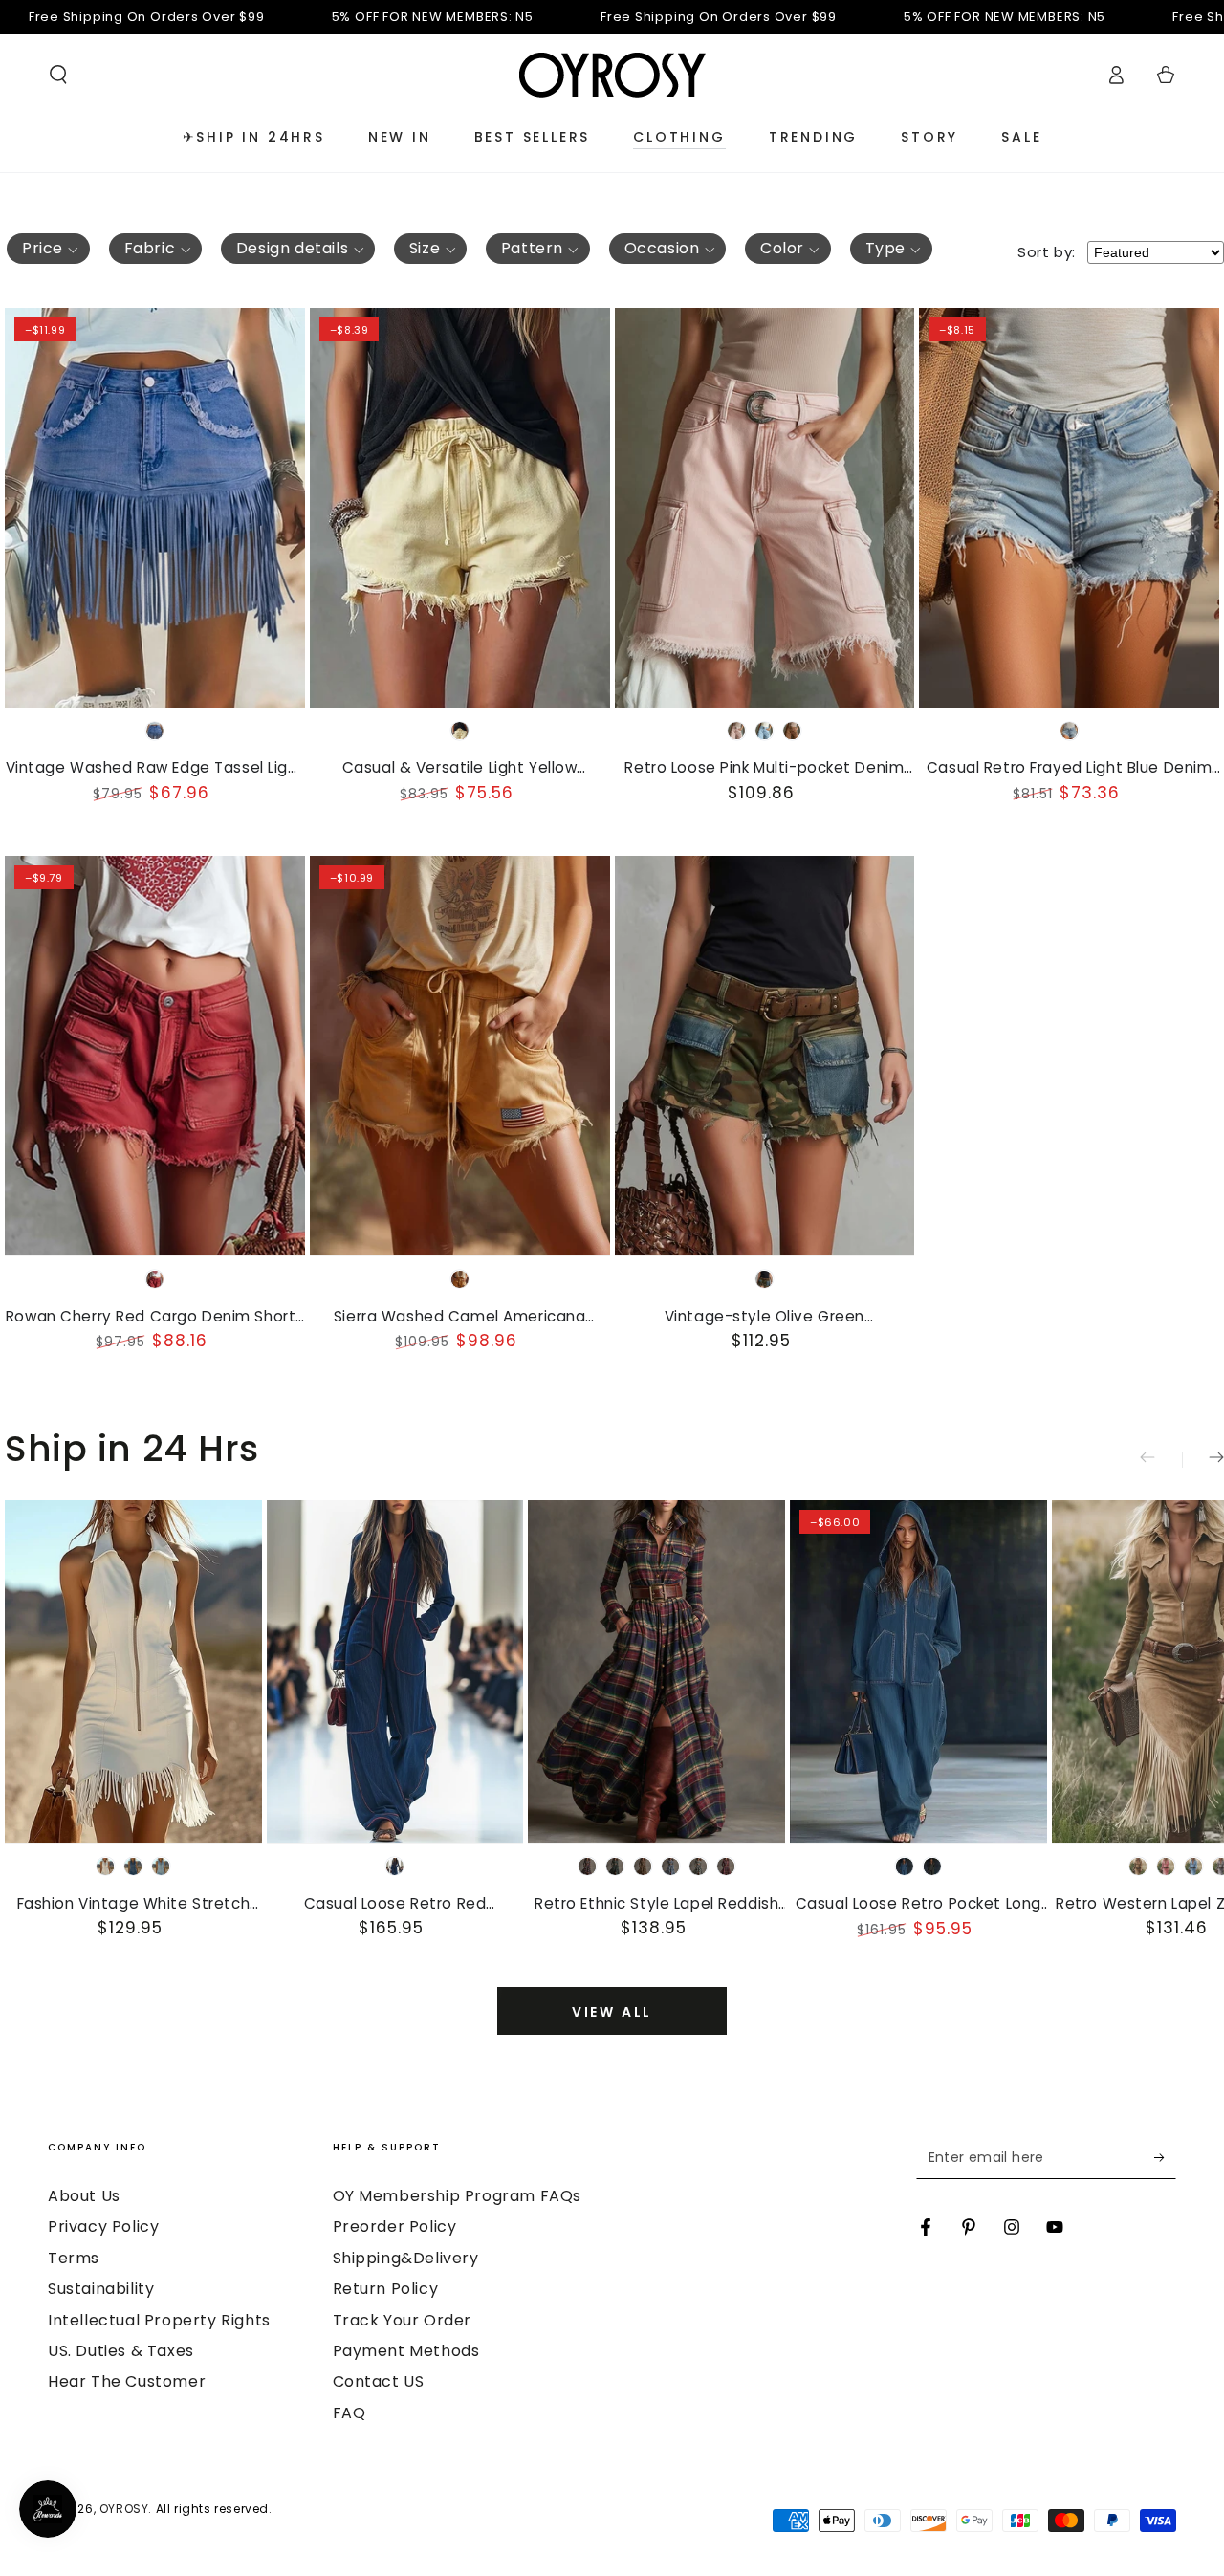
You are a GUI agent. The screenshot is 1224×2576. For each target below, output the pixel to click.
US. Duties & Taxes (121, 2351)
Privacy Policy (103, 2227)
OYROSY (124, 2509)
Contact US (379, 2381)
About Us (84, 2196)
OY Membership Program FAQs (458, 2196)
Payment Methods (406, 2351)
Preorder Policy (395, 2227)
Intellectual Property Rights (159, 2320)
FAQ (350, 2413)
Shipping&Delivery (406, 2258)
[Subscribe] (1165, 2157)
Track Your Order (403, 2320)
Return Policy (386, 2289)
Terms (74, 2258)
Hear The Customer (127, 2381)
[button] (58, 75)
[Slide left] (1161, 1460)
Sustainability (101, 2289)
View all (612, 2012)
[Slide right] (1203, 1460)
